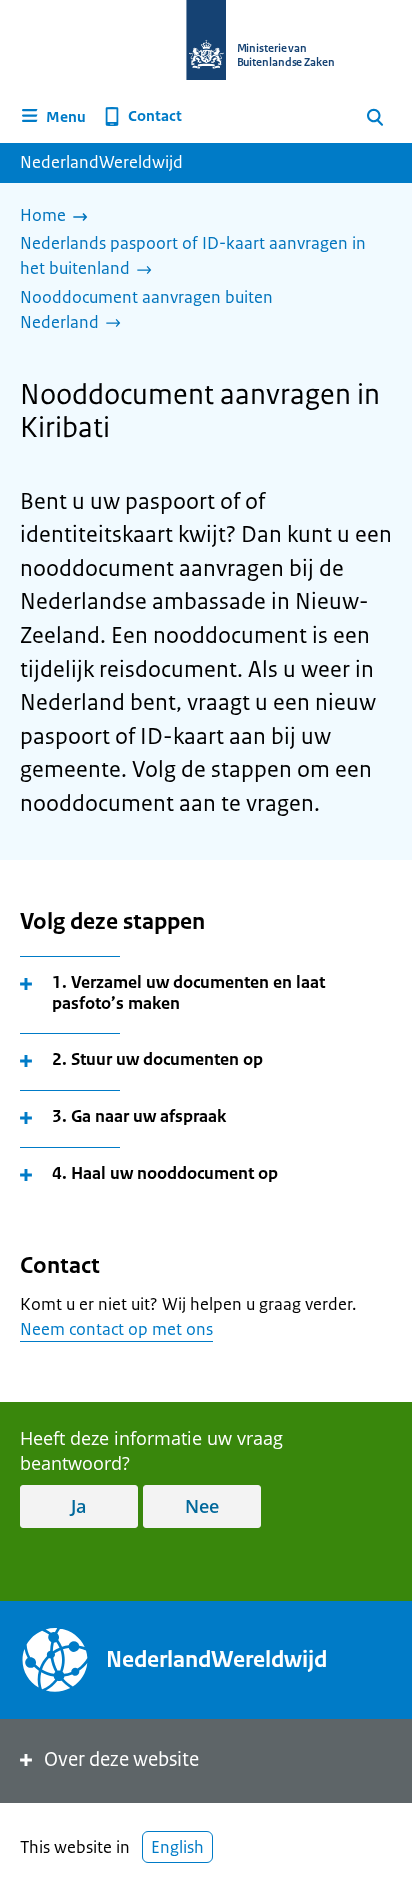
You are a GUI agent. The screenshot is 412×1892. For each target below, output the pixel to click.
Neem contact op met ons (116, 1329)
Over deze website (121, 1759)
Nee (202, 1506)
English (177, 1847)
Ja (78, 1506)
